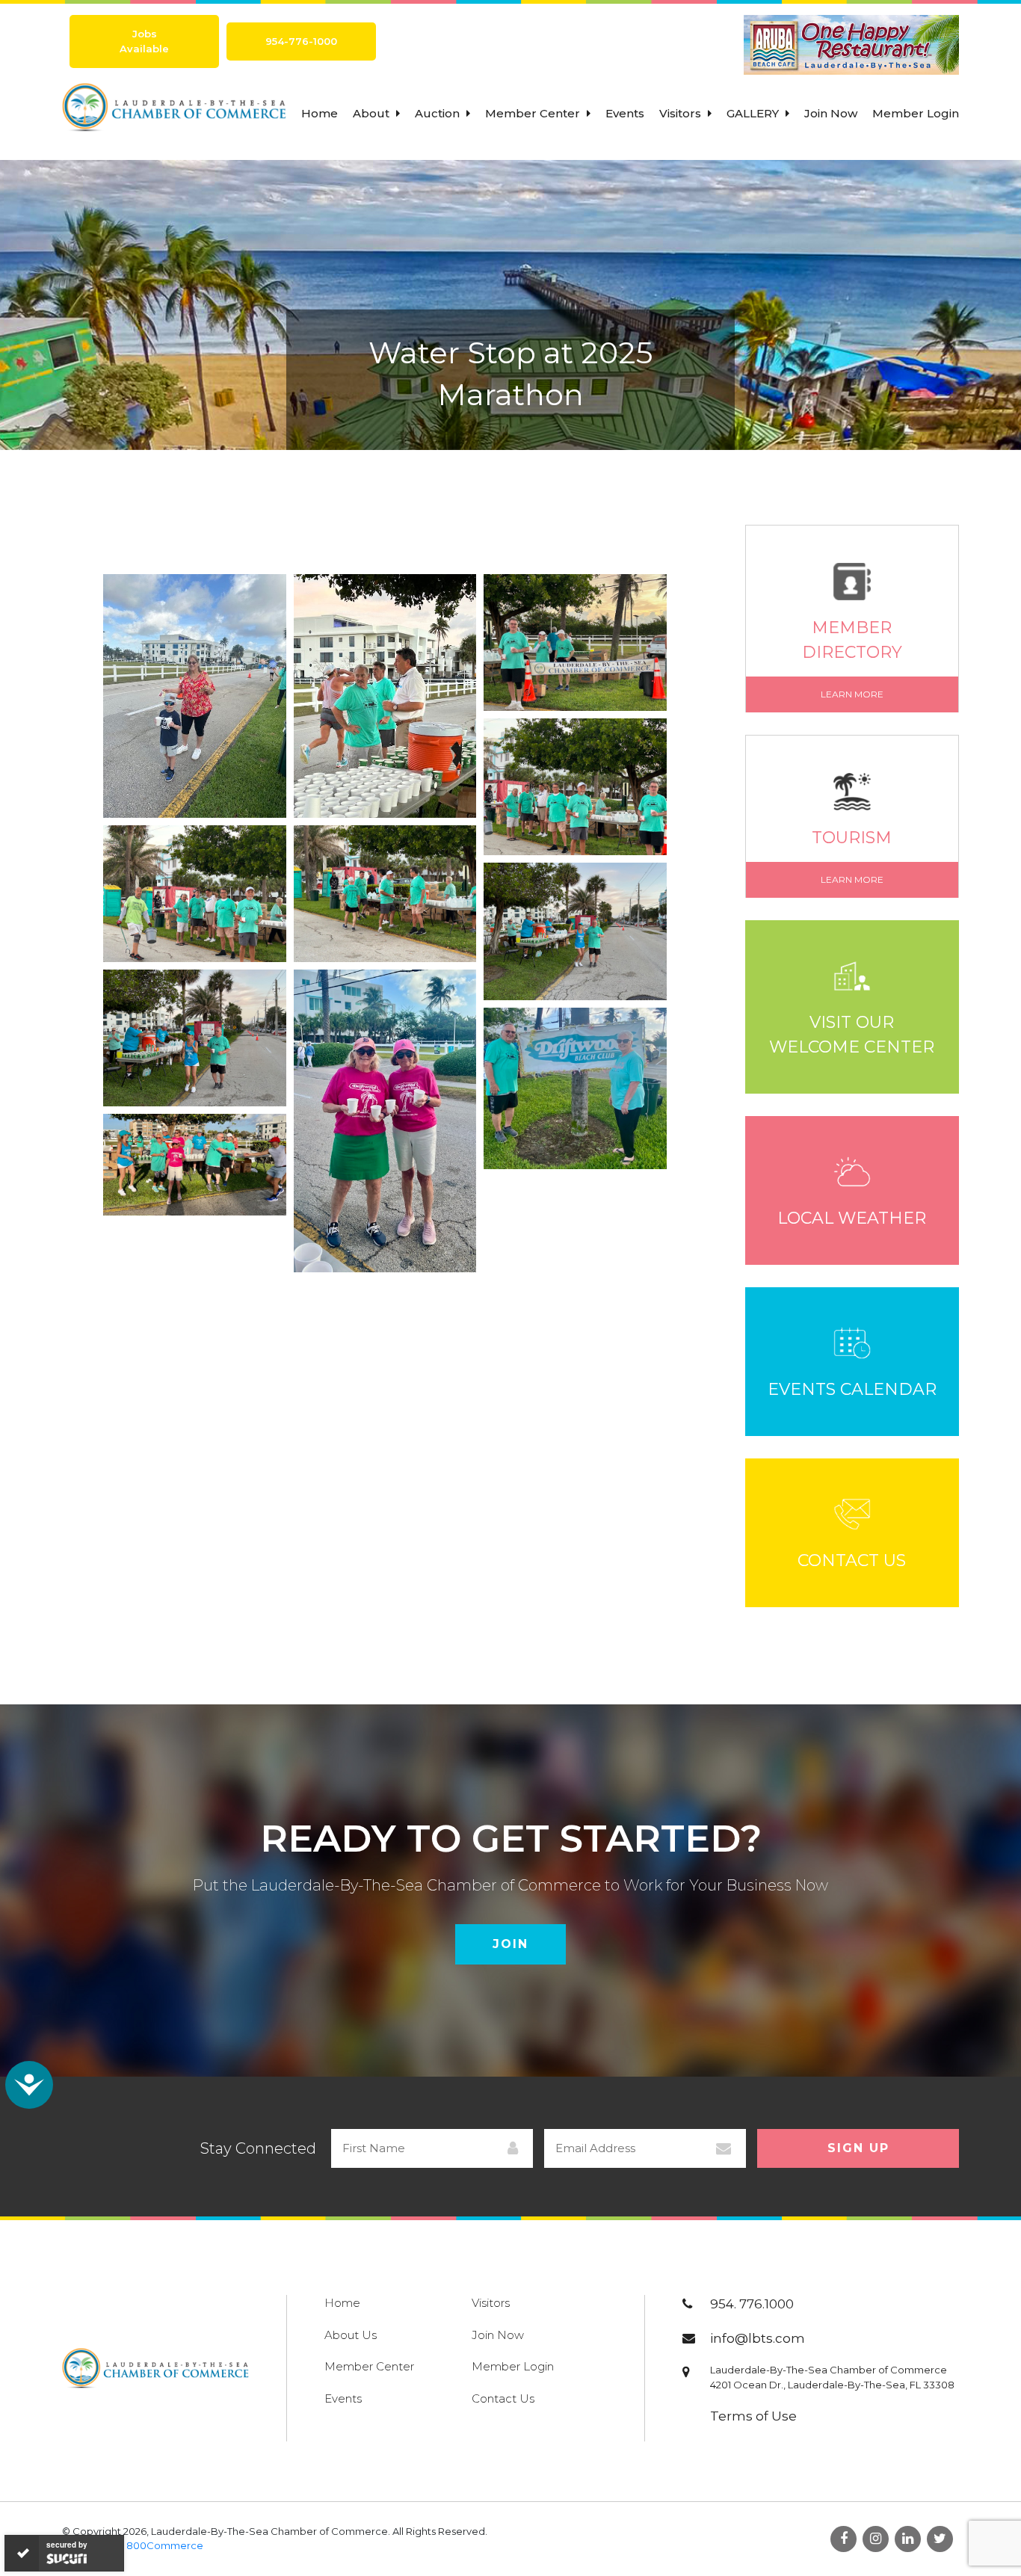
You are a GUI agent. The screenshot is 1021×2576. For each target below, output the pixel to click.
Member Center (534, 113)
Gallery (754, 113)
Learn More (852, 694)
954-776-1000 (301, 41)
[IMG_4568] (575, 931)
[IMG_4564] (575, 787)
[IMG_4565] (195, 894)
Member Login (916, 113)
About (373, 113)
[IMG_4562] (385, 696)
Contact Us (503, 2398)
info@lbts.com (758, 2338)
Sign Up (858, 2148)
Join (510, 1944)
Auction (439, 113)
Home (320, 113)
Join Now (831, 113)
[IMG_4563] (575, 643)
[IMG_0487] (195, 696)
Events (625, 113)
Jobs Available (144, 41)
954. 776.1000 (752, 2304)
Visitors (682, 113)
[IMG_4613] (385, 1121)
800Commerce (165, 2545)
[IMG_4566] (385, 894)
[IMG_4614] (575, 1088)
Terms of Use (753, 2416)
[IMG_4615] (195, 1165)
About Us (351, 2335)
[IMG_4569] (195, 1038)
